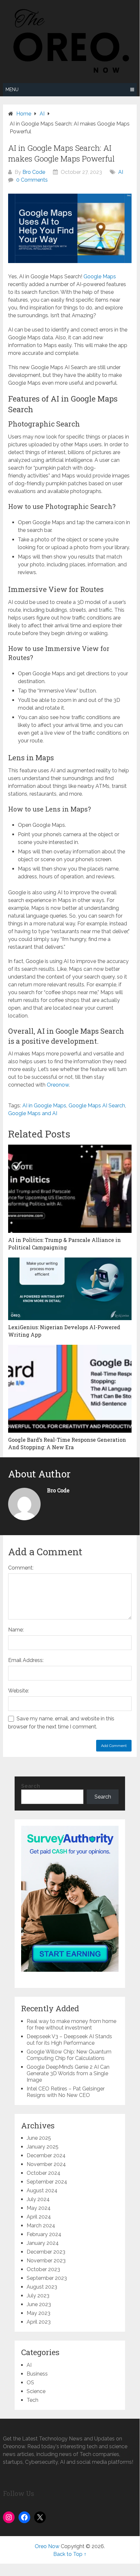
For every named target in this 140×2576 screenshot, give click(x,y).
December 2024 (46, 2155)
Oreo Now (47, 2546)
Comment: (21, 1568)
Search (31, 1786)
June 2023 (39, 2304)
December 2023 (46, 2252)
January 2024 (43, 2243)
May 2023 (38, 2313)
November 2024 (46, 2164)
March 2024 (41, 2226)
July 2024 (38, 2199)
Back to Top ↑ (70, 2554)
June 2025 (39, 2138)
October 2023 (43, 2269)
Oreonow (58, 1085)
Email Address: (26, 1660)
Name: (16, 1630)
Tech (32, 2400)
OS (30, 2383)
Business (37, 2374)
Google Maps (100, 277)
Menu (12, 90)
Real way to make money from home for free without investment (71, 2024)
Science (36, 2391)
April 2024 (39, 2217)
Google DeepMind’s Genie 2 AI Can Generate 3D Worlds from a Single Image (68, 2073)
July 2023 (38, 2296)
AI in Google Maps (44, 1106)
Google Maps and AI (33, 1113)
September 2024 (47, 2182)
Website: (19, 1691)
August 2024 (42, 2191)
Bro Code (34, 172)
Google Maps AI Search (97, 1106)
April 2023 (39, 2322)
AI (121, 172)
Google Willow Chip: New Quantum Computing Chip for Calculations (69, 2055)
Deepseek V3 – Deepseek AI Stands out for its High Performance (69, 2040)
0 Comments (32, 180)
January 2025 (43, 2147)
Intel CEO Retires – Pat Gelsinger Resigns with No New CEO (66, 2092)
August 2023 (42, 2287)
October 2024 (44, 2173)
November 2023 (46, 2261)
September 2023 (47, 2278)
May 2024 (39, 2208)
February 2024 (44, 2234)
